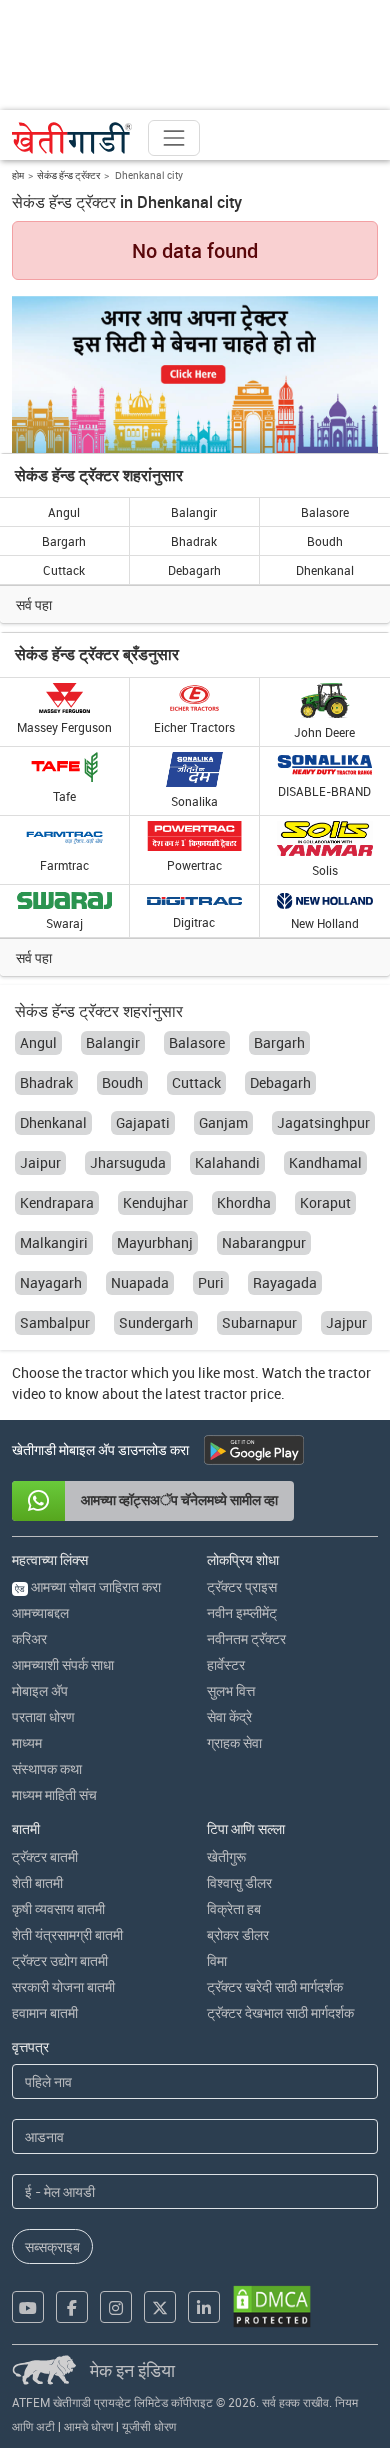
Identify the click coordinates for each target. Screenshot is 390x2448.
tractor (106, 1372)
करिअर (29, 1638)
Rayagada (285, 1282)
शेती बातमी (37, 1882)
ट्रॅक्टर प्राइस (242, 1586)
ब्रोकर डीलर (238, 1934)
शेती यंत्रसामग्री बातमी (67, 1934)
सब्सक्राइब (52, 2246)
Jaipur (40, 1162)
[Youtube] (28, 2307)
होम (18, 175)
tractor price (242, 1393)
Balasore (325, 512)
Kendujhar (155, 1202)
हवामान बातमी (45, 2012)
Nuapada (140, 1282)
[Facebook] (72, 2307)
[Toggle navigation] (174, 138)
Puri (211, 1282)
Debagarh (194, 570)
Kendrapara (57, 1202)
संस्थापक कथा (47, 1768)
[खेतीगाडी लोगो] (72, 138)
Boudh (325, 541)
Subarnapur (259, 1322)
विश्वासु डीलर (239, 1882)
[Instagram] (116, 2307)
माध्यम (27, 1742)
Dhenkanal (325, 570)
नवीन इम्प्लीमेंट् (242, 1612)
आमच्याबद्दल (40, 1612)
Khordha (244, 1202)
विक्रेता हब (234, 1908)
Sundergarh (156, 1322)
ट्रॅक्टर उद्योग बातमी (60, 1960)
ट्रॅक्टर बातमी (45, 1856)
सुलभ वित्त (231, 1690)
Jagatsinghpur (323, 1122)
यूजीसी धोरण (149, 2426)
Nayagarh (51, 1282)
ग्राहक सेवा (234, 1742)
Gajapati (143, 1122)
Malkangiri (54, 1242)
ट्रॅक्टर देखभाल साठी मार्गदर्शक (280, 2012)
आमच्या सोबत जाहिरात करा (88, 1586)
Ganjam (223, 1122)
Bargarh (64, 541)
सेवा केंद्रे (229, 1716)
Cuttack (64, 570)
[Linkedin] (204, 2307)
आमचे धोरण (88, 2426)
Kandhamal (325, 1162)
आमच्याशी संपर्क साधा (63, 1664)
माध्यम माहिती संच (54, 1794)
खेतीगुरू (226, 1856)
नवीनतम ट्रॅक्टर (246, 1638)
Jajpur (346, 1322)
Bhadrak (194, 541)
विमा (217, 1960)
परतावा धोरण (43, 1716)
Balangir (194, 512)
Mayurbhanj (155, 1242)
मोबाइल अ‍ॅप (40, 1690)
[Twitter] (160, 2307)
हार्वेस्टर (226, 1664)
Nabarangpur (264, 1242)
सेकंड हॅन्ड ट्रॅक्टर (68, 175)
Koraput (325, 1202)
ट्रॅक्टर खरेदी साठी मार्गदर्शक (275, 1986)
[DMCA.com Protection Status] (272, 2306)
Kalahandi (227, 1162)
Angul (64, 512)
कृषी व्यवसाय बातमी (58, 1908)
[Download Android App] (254, 1450)
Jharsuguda (128, 1162)
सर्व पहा (34, 604)
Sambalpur (55, 1322)
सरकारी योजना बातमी (63, 1986)
